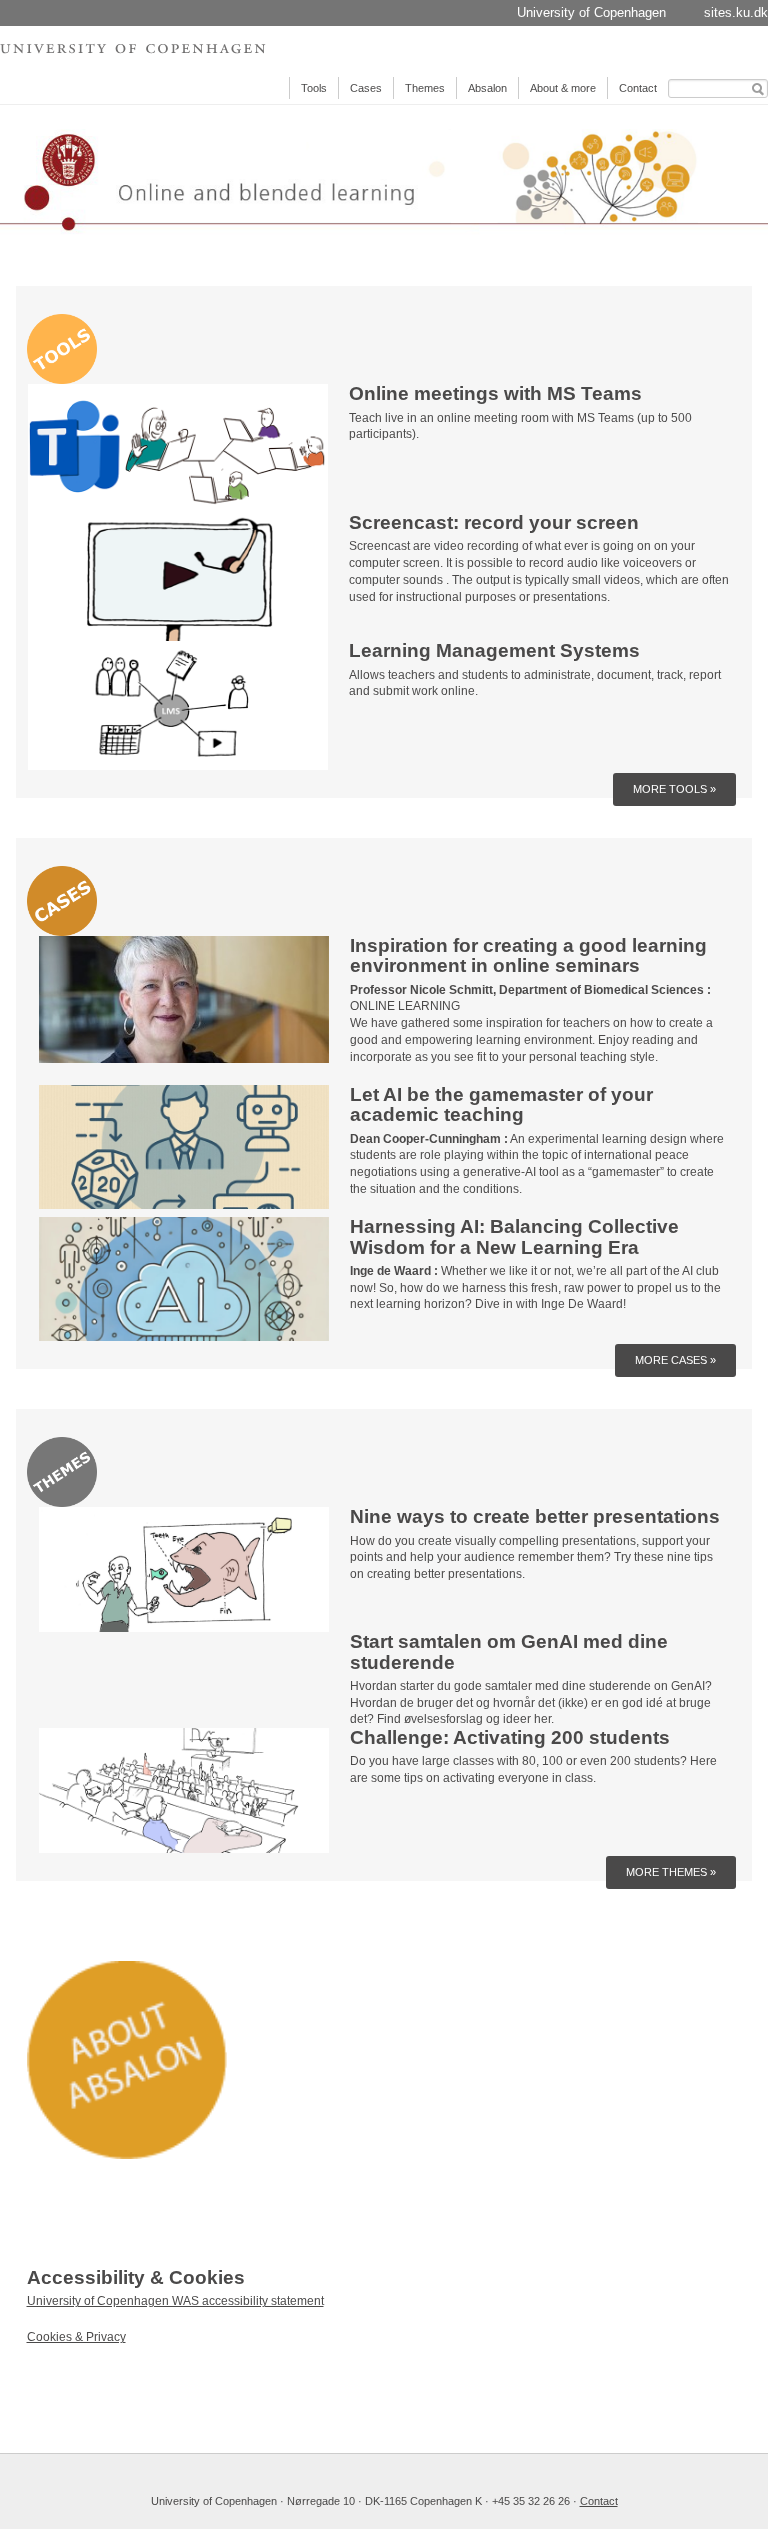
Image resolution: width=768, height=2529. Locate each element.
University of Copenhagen (591, 12)
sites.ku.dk (736, 12)
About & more (563, 88)
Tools (314, 88)
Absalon (487, 88)
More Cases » (675, 1360)
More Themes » (671, 1872)
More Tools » (674, 789)
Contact (638, 88)
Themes (425, 88)
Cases (366, 88)
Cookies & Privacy (76, 2337)
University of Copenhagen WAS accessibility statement (175, 2301)
